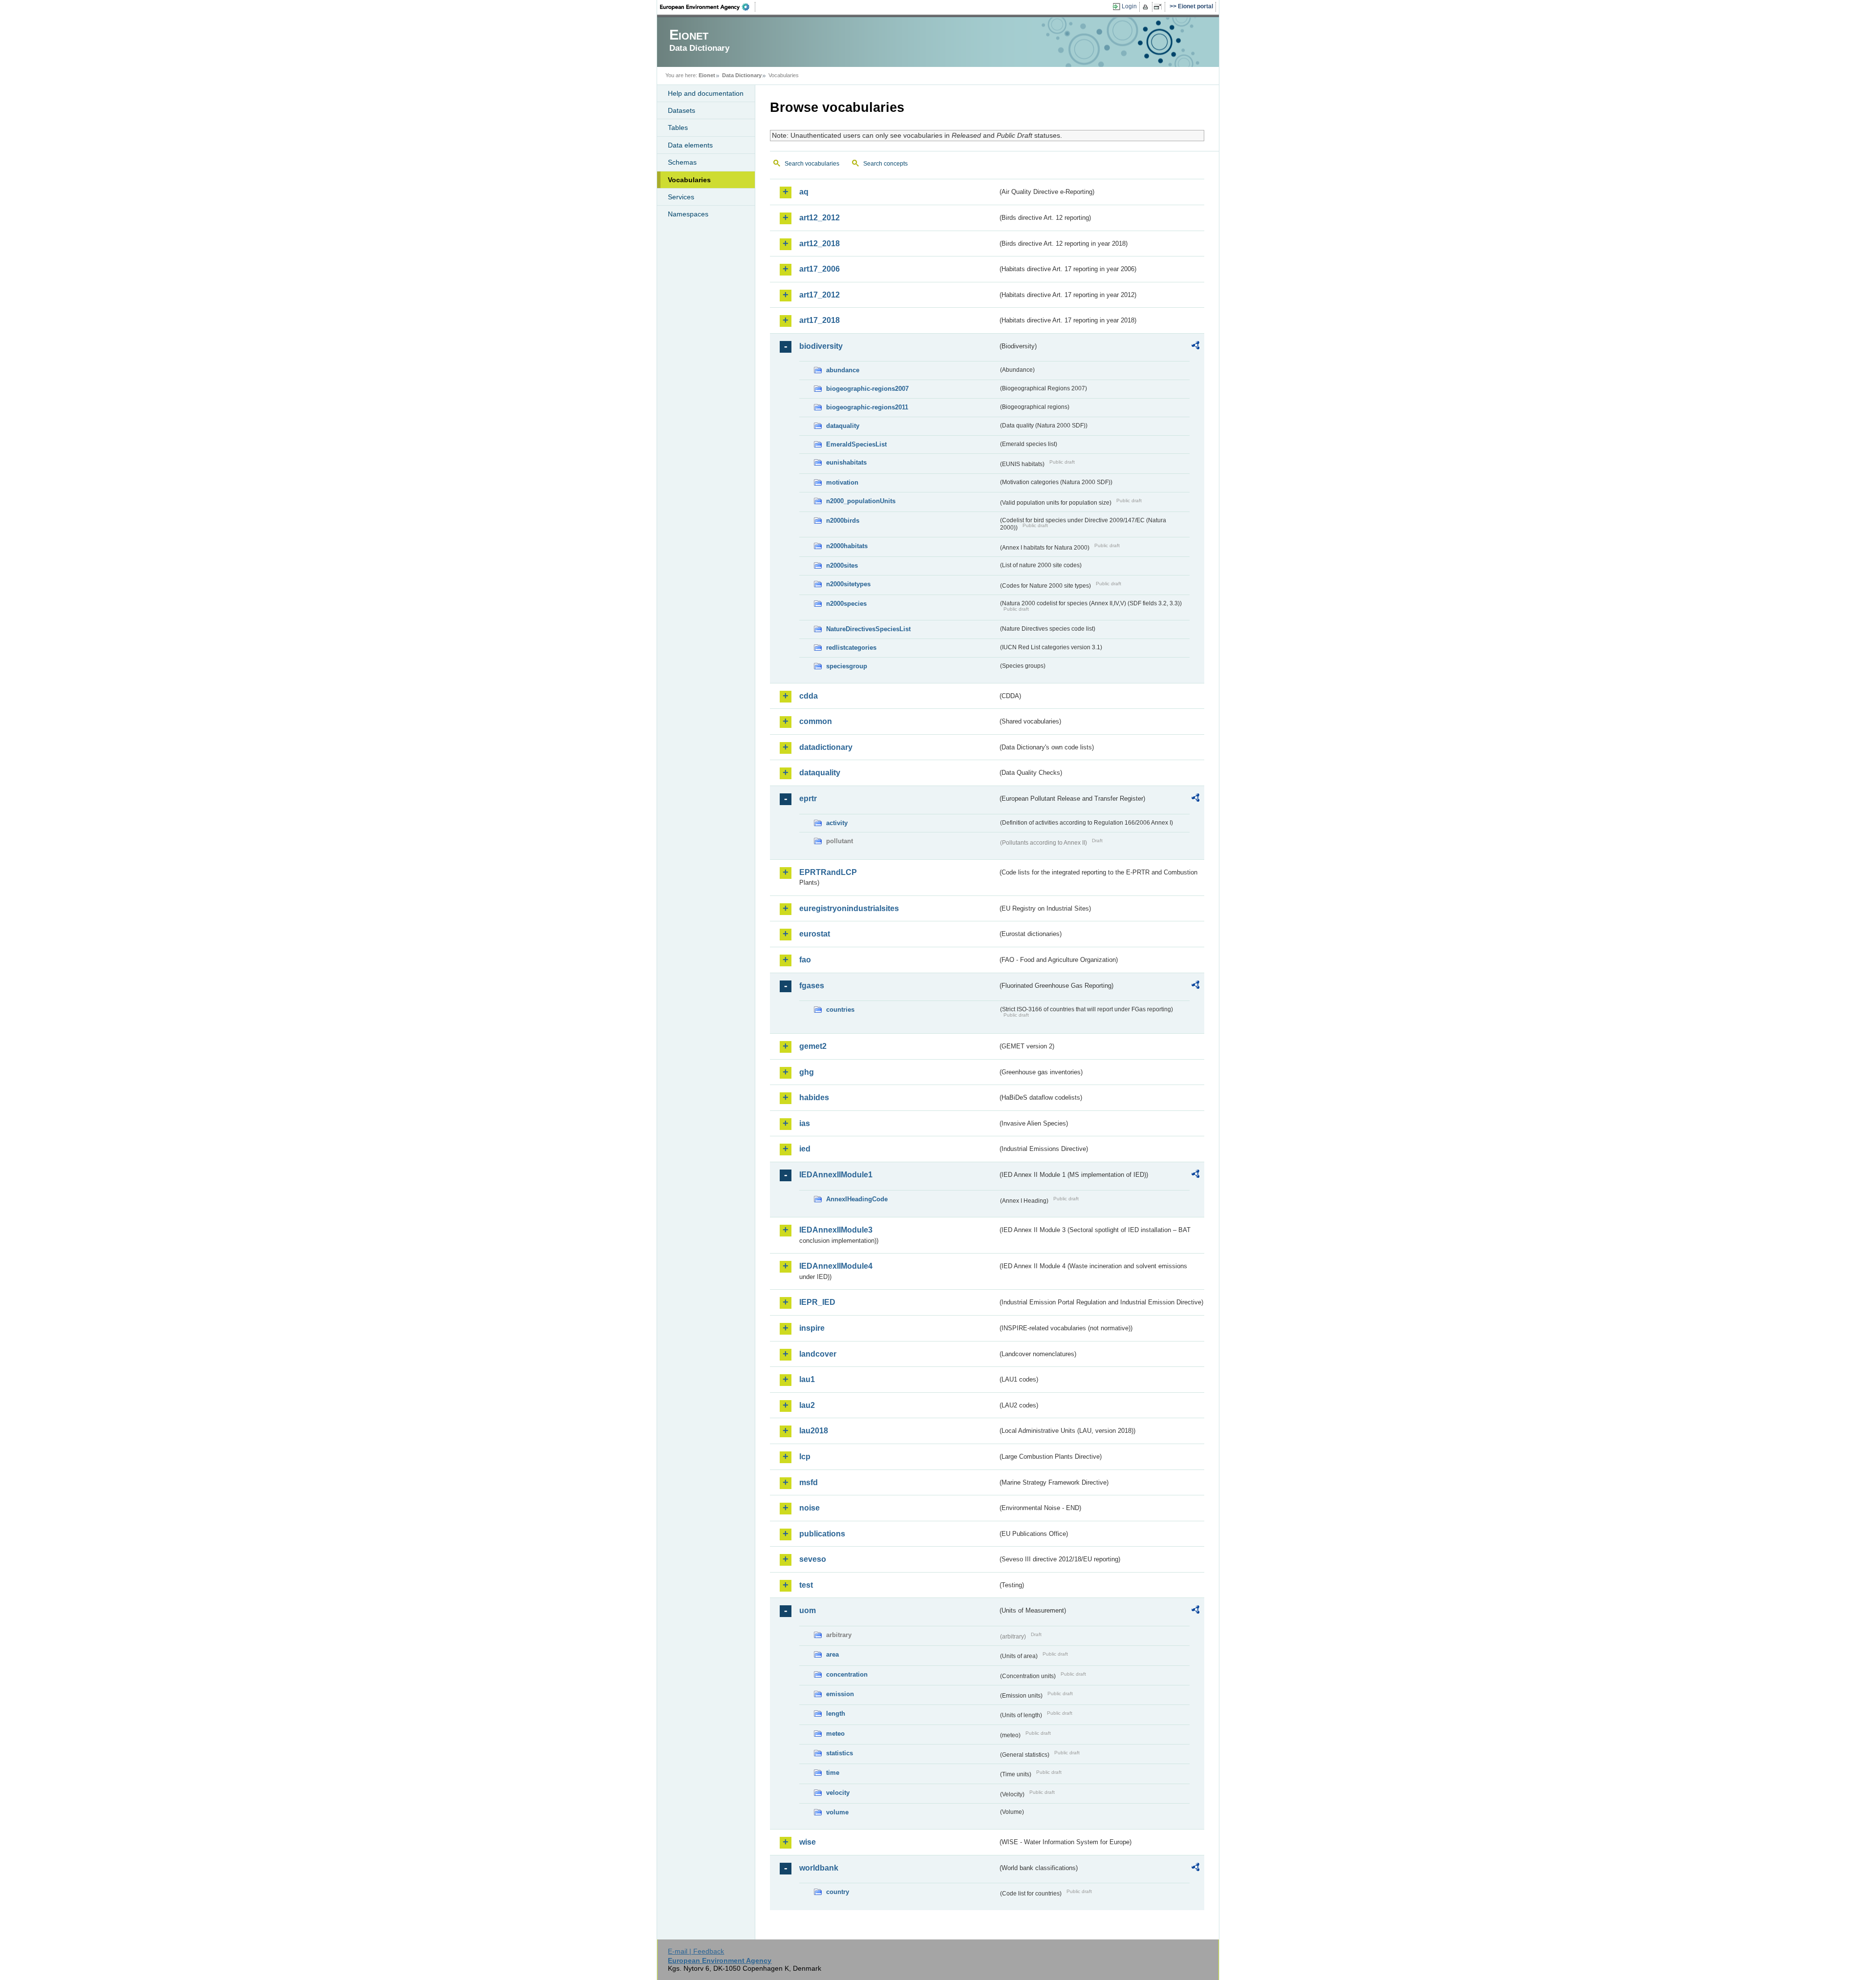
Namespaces (688, 214)
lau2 (807, 1405)
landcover (818, 1354)
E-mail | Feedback (696, 1951)
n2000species (846, 604)
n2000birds (843, 521)
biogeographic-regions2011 (867, 407)
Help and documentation (706, 93)
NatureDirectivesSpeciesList (868, 629)
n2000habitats (847, 546)
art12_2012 (820, 218)
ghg (807, 1072)
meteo (835, 1734)
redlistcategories (851, 648)
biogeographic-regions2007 (867, 389)
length (836, 1714)
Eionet (707, 75)
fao (805, 960)
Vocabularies (689, 180)
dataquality (843, 426)
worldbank (819, 1868)
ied (805, 1149)
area (832, 1654)
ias (805, 1123)
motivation (842, 482)
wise (808, 1842)
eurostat (815, 934)
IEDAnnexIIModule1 (836, 1175)
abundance (843, 370)
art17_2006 (820, 269)
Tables (678, 128)
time (833, 1773)
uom (808, 1610)
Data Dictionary (742, 75)
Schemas (682, 162)
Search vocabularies (812, 164)
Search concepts (885, 164)
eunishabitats (846, 462)
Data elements (690, 145)
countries (840, 1010)
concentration (847, 1674)
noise (810, 1508)
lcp (805, 1457)
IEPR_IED (817, 1302)
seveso (813, 1559)
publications (822, 1534)
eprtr (808, 798)
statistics (840, 1753)
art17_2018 (820, 320)
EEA (708, 7)
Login (1129, 6)
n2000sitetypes (848, 584)
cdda (809, 696)
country (838, 1892)
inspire (812, 1328)
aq (804, 192)
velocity (838, 1793)
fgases (812, 986)
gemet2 (813, 1046)
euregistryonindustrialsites (849, 908)
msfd (809, 1482)
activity (837, 823)
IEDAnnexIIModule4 (836, 1266)
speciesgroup (847, 666)
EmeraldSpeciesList (856, 444)
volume (837, 1812)
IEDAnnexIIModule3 (836, 1230)
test (806, 1585)
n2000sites (842, 565)
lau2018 (814, 1431)
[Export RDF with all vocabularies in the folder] (1195, 347)
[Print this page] (1147, 7)
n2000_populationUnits (861, 501)
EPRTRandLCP (828, 872)
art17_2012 (820, 295)
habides (814, 1097)
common (816, 721)
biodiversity (821, 346)
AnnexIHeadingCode (857, 1199)
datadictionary (826, 747)
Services (681, 197)
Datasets (682, 110)
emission (840, 1694)
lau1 (807, 1379)
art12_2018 (820, 244)
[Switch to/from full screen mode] (1160, 7)
